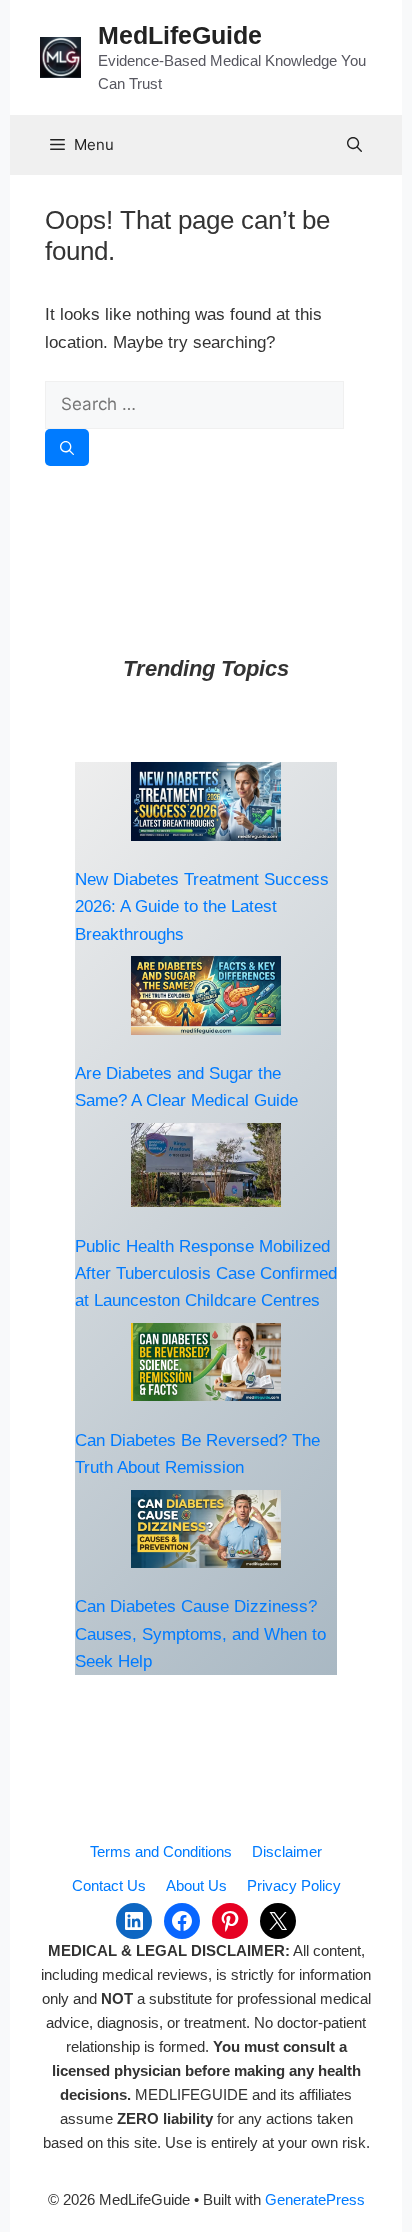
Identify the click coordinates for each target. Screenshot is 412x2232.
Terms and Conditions (161, 1851)
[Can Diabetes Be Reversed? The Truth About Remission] (206, 1362)
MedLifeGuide (180, 35)
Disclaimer (287, 1851)
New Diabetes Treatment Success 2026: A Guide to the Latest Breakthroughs (202, 906)
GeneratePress (315, 2199)
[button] (354, 145)
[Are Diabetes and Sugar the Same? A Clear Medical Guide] (206, 995)
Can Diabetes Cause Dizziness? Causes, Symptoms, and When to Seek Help (200, 1633)
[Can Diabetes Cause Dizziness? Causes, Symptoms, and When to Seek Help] (206, 1529)
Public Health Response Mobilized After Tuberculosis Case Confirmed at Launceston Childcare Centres (206, 1273)
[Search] (67, 447)
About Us (196, 1885)
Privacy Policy (294, 1885)
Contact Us (109, 1885)
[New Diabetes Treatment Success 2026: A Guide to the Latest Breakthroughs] (206, 801)
